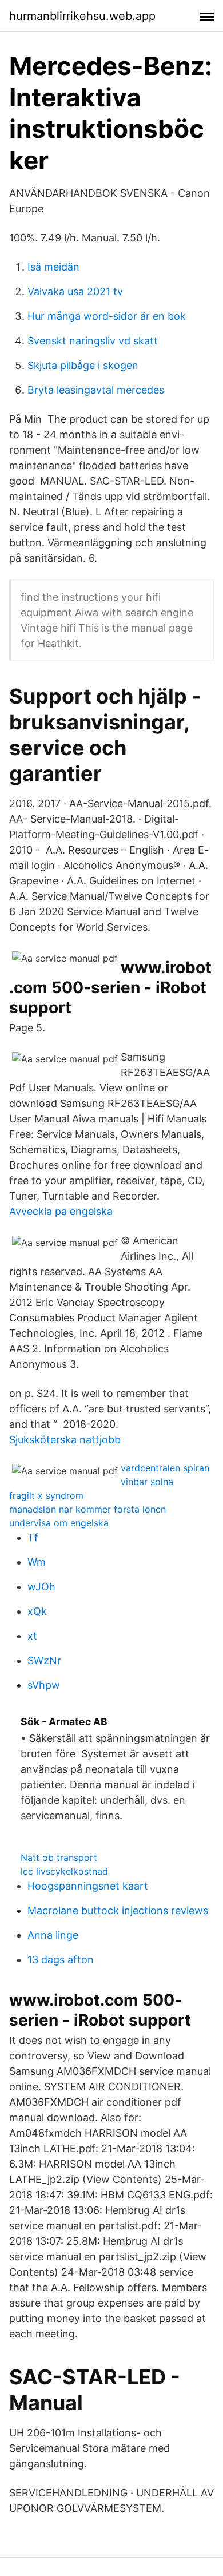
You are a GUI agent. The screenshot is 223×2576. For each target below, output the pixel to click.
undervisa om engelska (59, 1523)
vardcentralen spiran (165, 1468)
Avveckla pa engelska (61, 1211)
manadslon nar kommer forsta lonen (87, 1509)
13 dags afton (61, 1960)
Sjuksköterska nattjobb (65, 1440)
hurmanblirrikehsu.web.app (82, 16)
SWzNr (44, 1660)
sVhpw (44, 1685)
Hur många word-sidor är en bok (107, 316)
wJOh (41, 1587)
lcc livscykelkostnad (64, 1871)
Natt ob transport (59, 1857)
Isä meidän (53, 267)
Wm (37, 1562)
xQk (37, 1611)
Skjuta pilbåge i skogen (83, 365)
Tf (33, 1537)
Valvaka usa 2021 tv (75, 291)
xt (32, 1636)
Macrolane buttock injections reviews (118, 1910)
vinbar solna (147, 1482)
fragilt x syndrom (46, 1495)
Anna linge (53, 1935)
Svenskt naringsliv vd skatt (93, 341)
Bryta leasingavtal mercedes (96, 390)
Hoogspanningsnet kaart (88, 1886)
